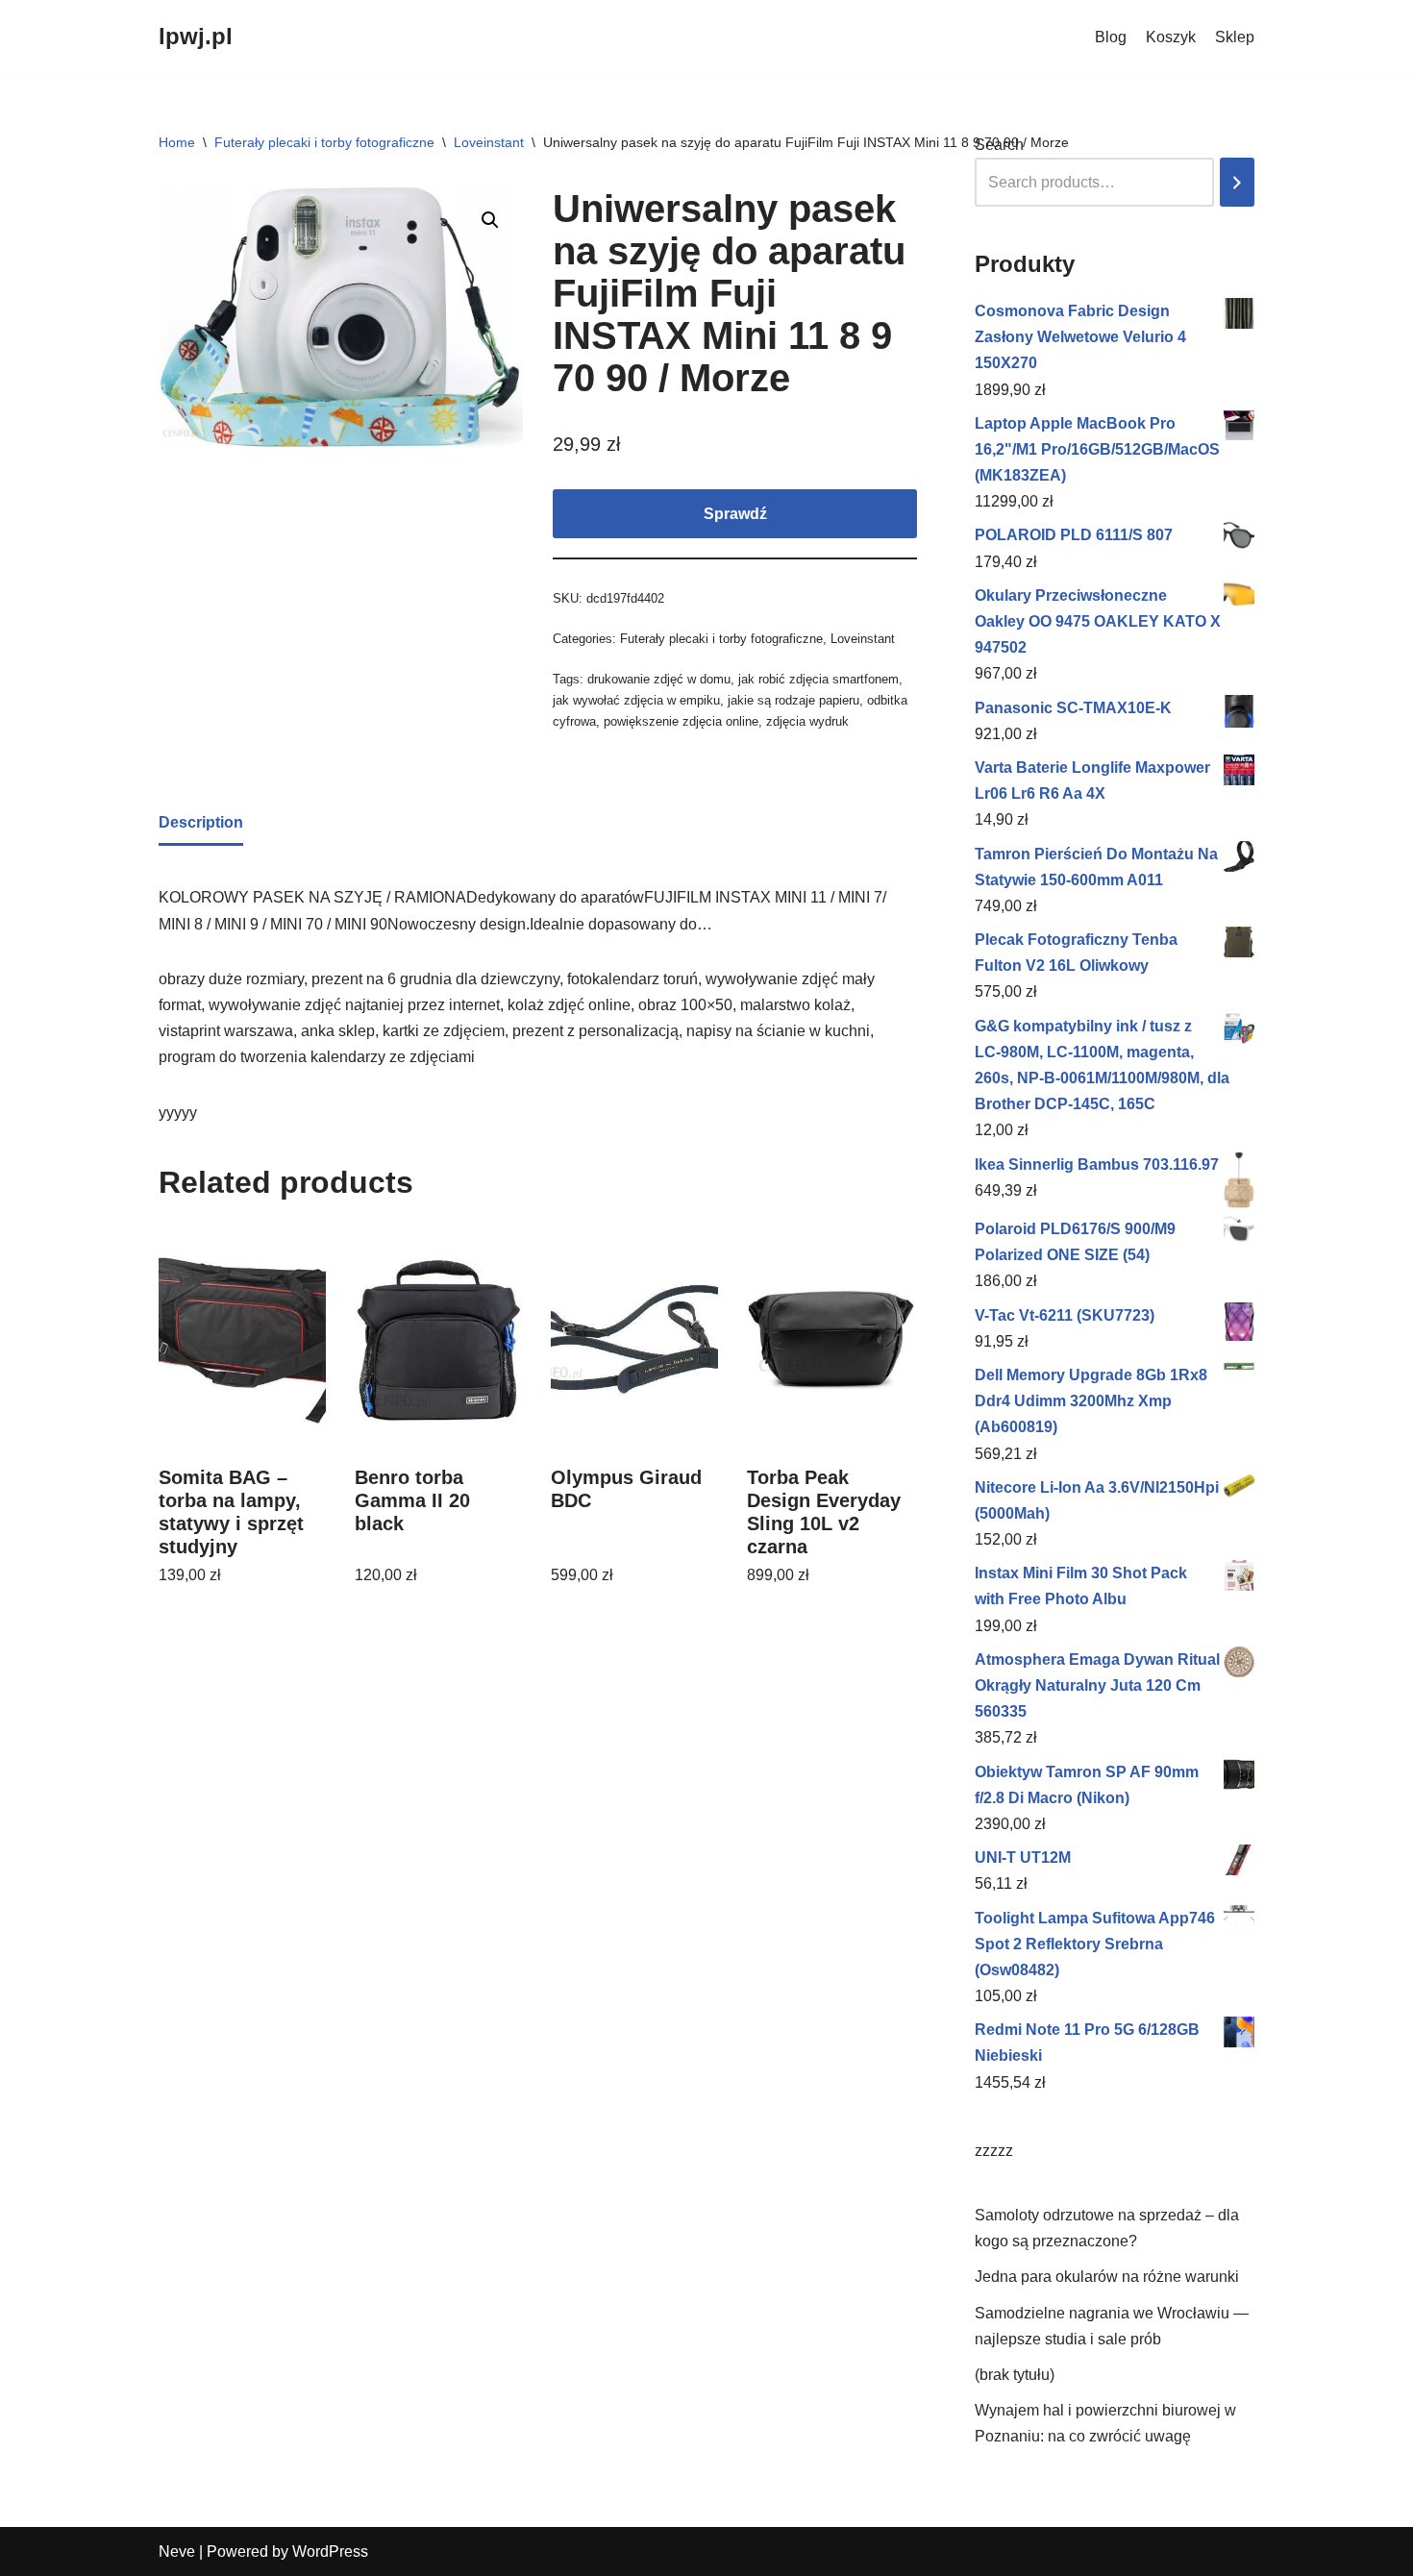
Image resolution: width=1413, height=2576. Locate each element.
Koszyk (1171, 37)
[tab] (201, 824)
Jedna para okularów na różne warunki (1107, 2277)
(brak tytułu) (1015, 2375)
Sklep (1235, 37)
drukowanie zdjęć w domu (659, 679)
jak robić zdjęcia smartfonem (818, 679)
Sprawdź (735, 514)
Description (201, 822)
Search (999, 145)
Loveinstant (489, 142)
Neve (177, 2551)
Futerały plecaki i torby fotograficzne (324, 142)
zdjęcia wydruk (807, 721)
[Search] (1237, 182)
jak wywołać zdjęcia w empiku (636, 700)
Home (177, 142)
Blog (1111, 37)
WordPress (330, 2551)
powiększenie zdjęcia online (681, 721)
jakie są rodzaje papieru (793, 700)
